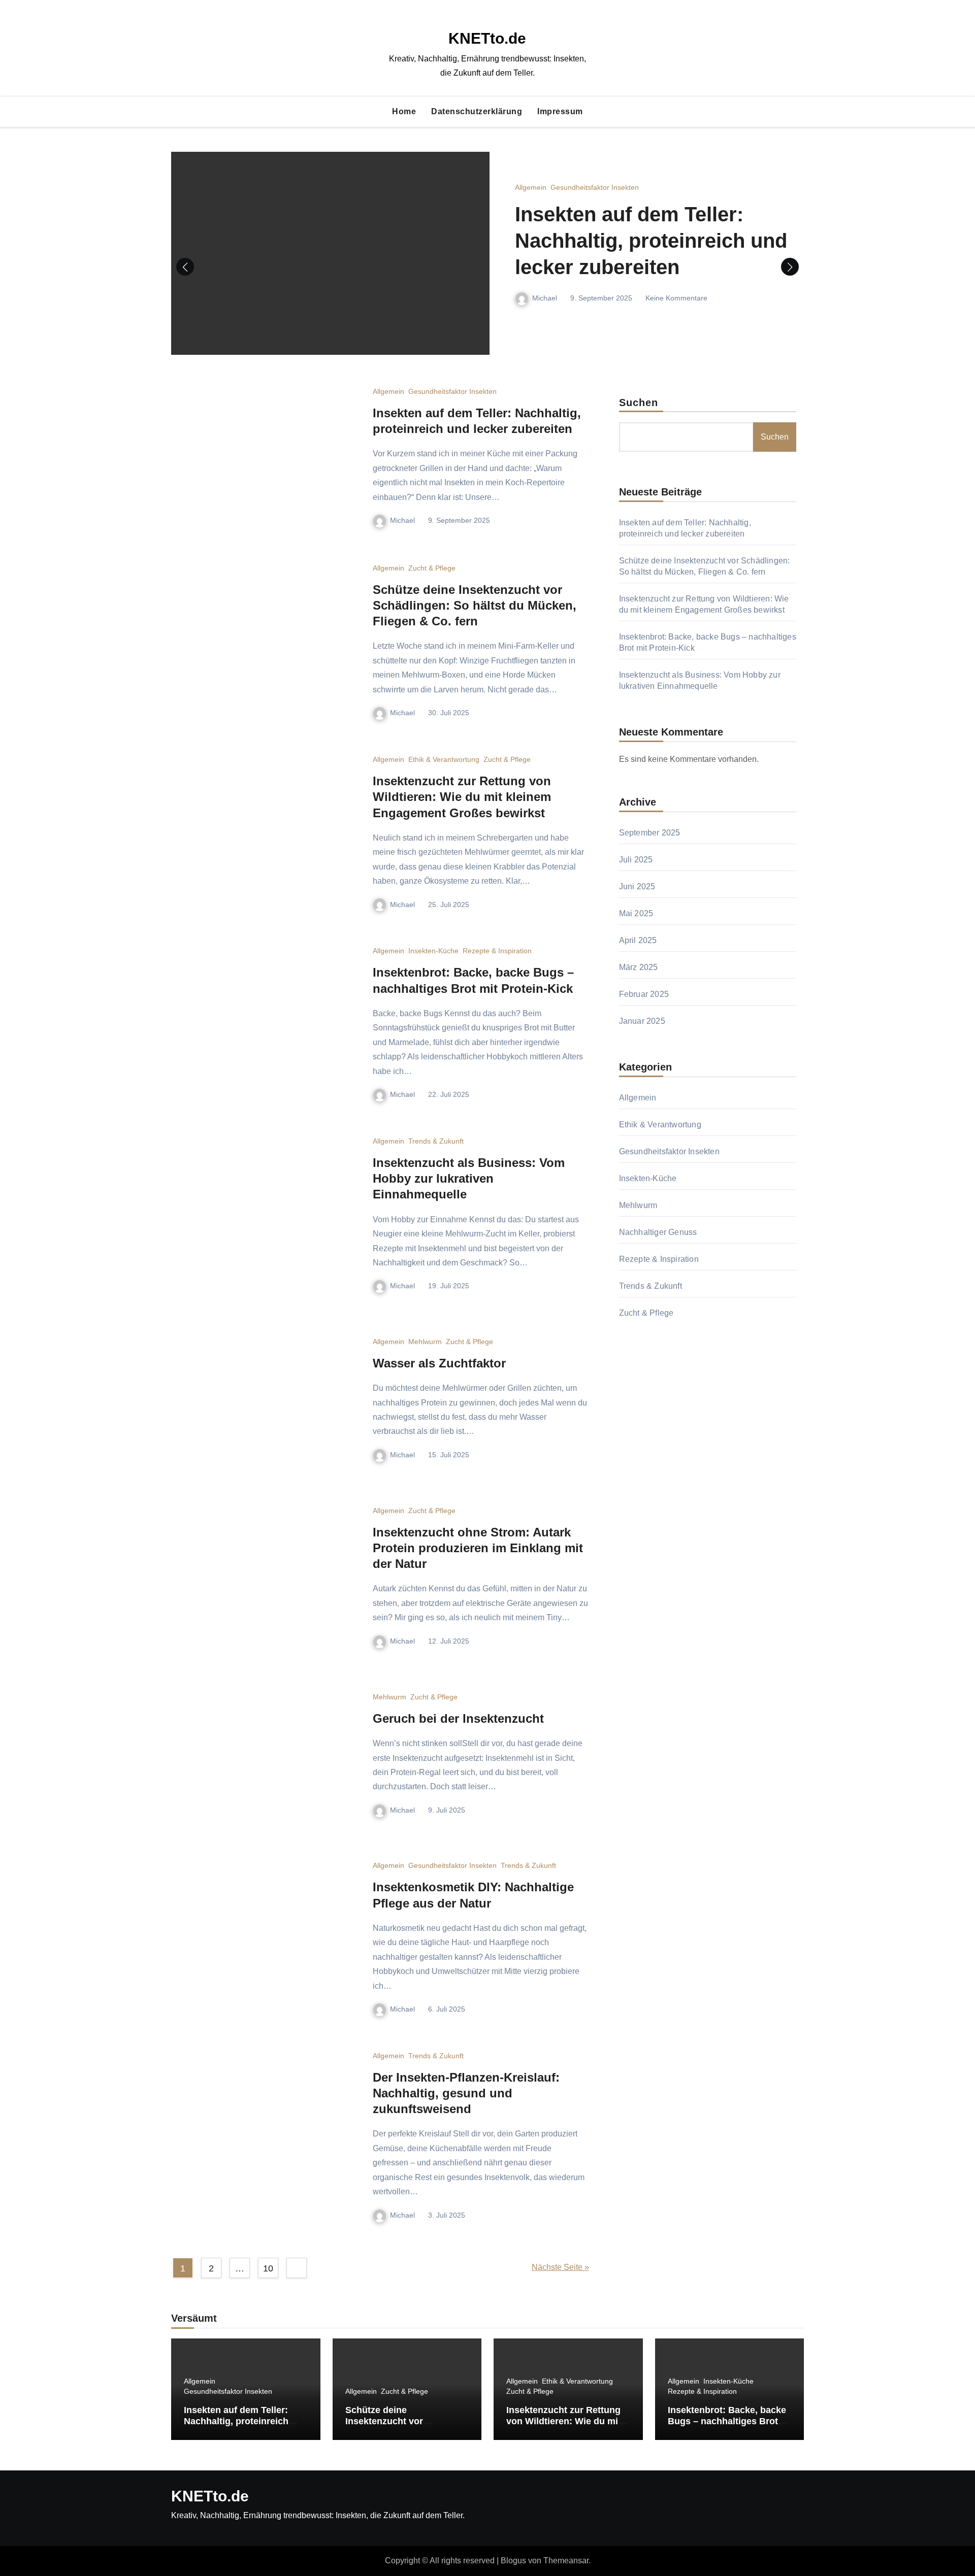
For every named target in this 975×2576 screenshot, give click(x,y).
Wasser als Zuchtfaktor (439, 1363)
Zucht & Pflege (432, 568)
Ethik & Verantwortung (444, 759)
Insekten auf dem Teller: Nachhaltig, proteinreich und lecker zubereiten (651, 241)
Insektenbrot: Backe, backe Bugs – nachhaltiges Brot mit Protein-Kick (727, 2421)
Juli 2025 (636, 860)
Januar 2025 (642, 1021)
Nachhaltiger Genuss (658, 1232)
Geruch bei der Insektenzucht (458, 1718)
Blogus (513, 2561)
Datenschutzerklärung (477, 111)
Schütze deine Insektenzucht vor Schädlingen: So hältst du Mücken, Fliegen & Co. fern (475, 605)
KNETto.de (487, 38)
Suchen (639, 403)
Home (404, 111)
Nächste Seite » (560, 2267)
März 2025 (639, 967)
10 (268, 2268)
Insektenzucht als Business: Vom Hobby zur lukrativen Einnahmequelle (469, 1178)
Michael (545, 298)
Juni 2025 (637, 886)
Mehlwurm (425, 1342)
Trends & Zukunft (436, 1141)
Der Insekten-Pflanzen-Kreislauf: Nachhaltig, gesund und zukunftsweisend (466, 2093)
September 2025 (650, 833)
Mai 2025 (636, 913)
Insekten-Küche (433, 951)
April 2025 (638, 940)
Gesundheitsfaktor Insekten (595, 187)
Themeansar (566, 2561)
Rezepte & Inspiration (497, 951)
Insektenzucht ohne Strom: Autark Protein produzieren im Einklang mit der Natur (478, 1548)
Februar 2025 (644, 994)
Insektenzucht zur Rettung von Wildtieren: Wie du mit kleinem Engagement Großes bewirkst (462, 797)
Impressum (560, 111)
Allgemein (531, 187)
